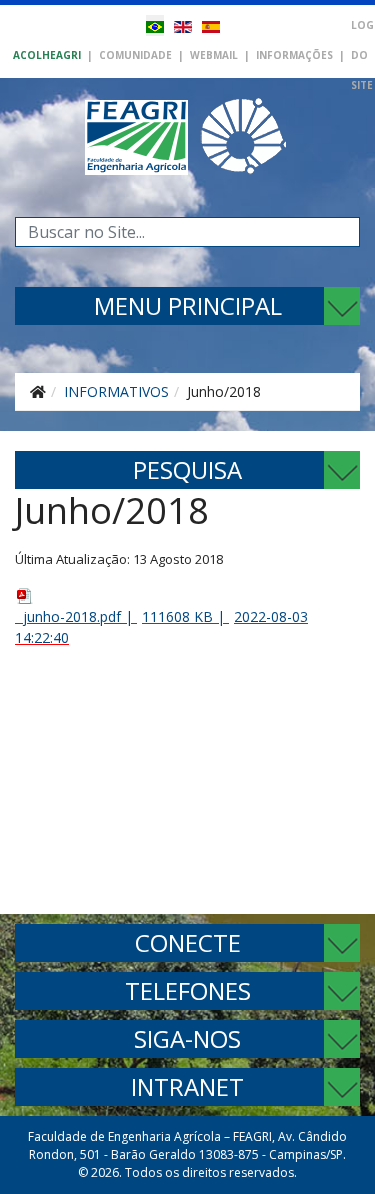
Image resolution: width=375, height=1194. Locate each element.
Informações (294, 55)
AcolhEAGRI (47, 55)
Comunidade (135, 55)
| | (161, 627)
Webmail (214, 55)
